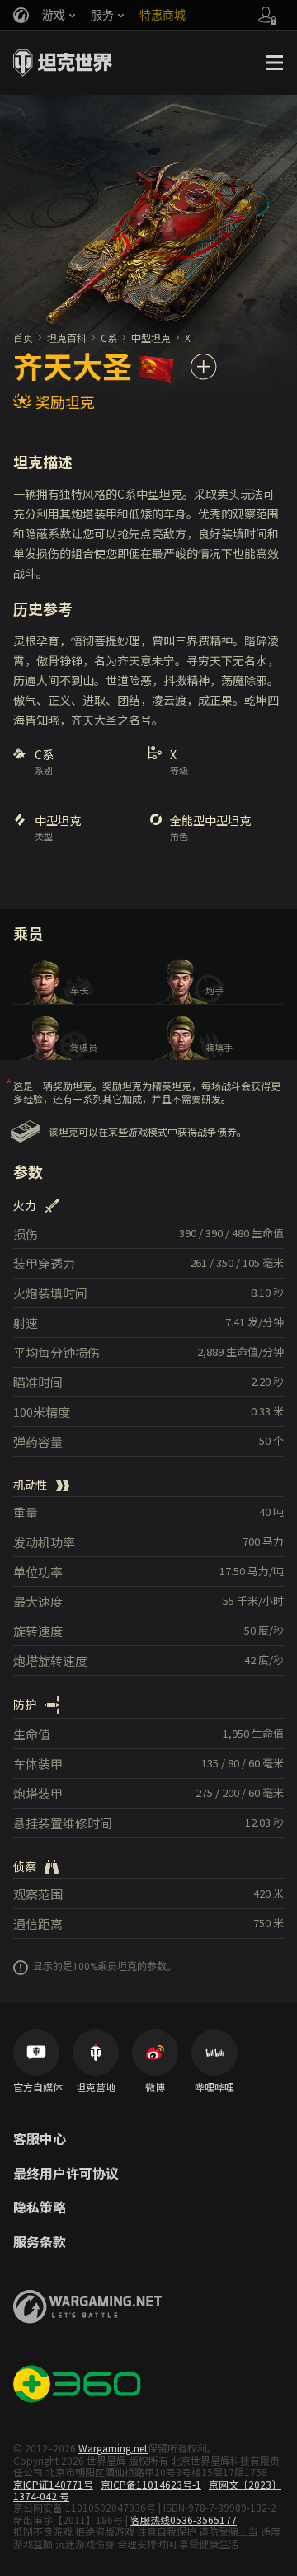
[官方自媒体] (36, 2053)
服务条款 (40, 2242)
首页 (23, 338)
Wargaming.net (113, 2448)
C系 (109, 338)
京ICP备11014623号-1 (151, 2484)
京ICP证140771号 (53, 2484)
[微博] (155, 2053)
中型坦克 (151, 338)
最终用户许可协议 (66, 2174)
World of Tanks (63, 63)
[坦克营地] (96, 2053)
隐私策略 (40, 2208)
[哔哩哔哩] (214, 2053)
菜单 (274, 63)
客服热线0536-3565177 (184, 2520)
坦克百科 (67, 338)
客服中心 (40, 2139)
